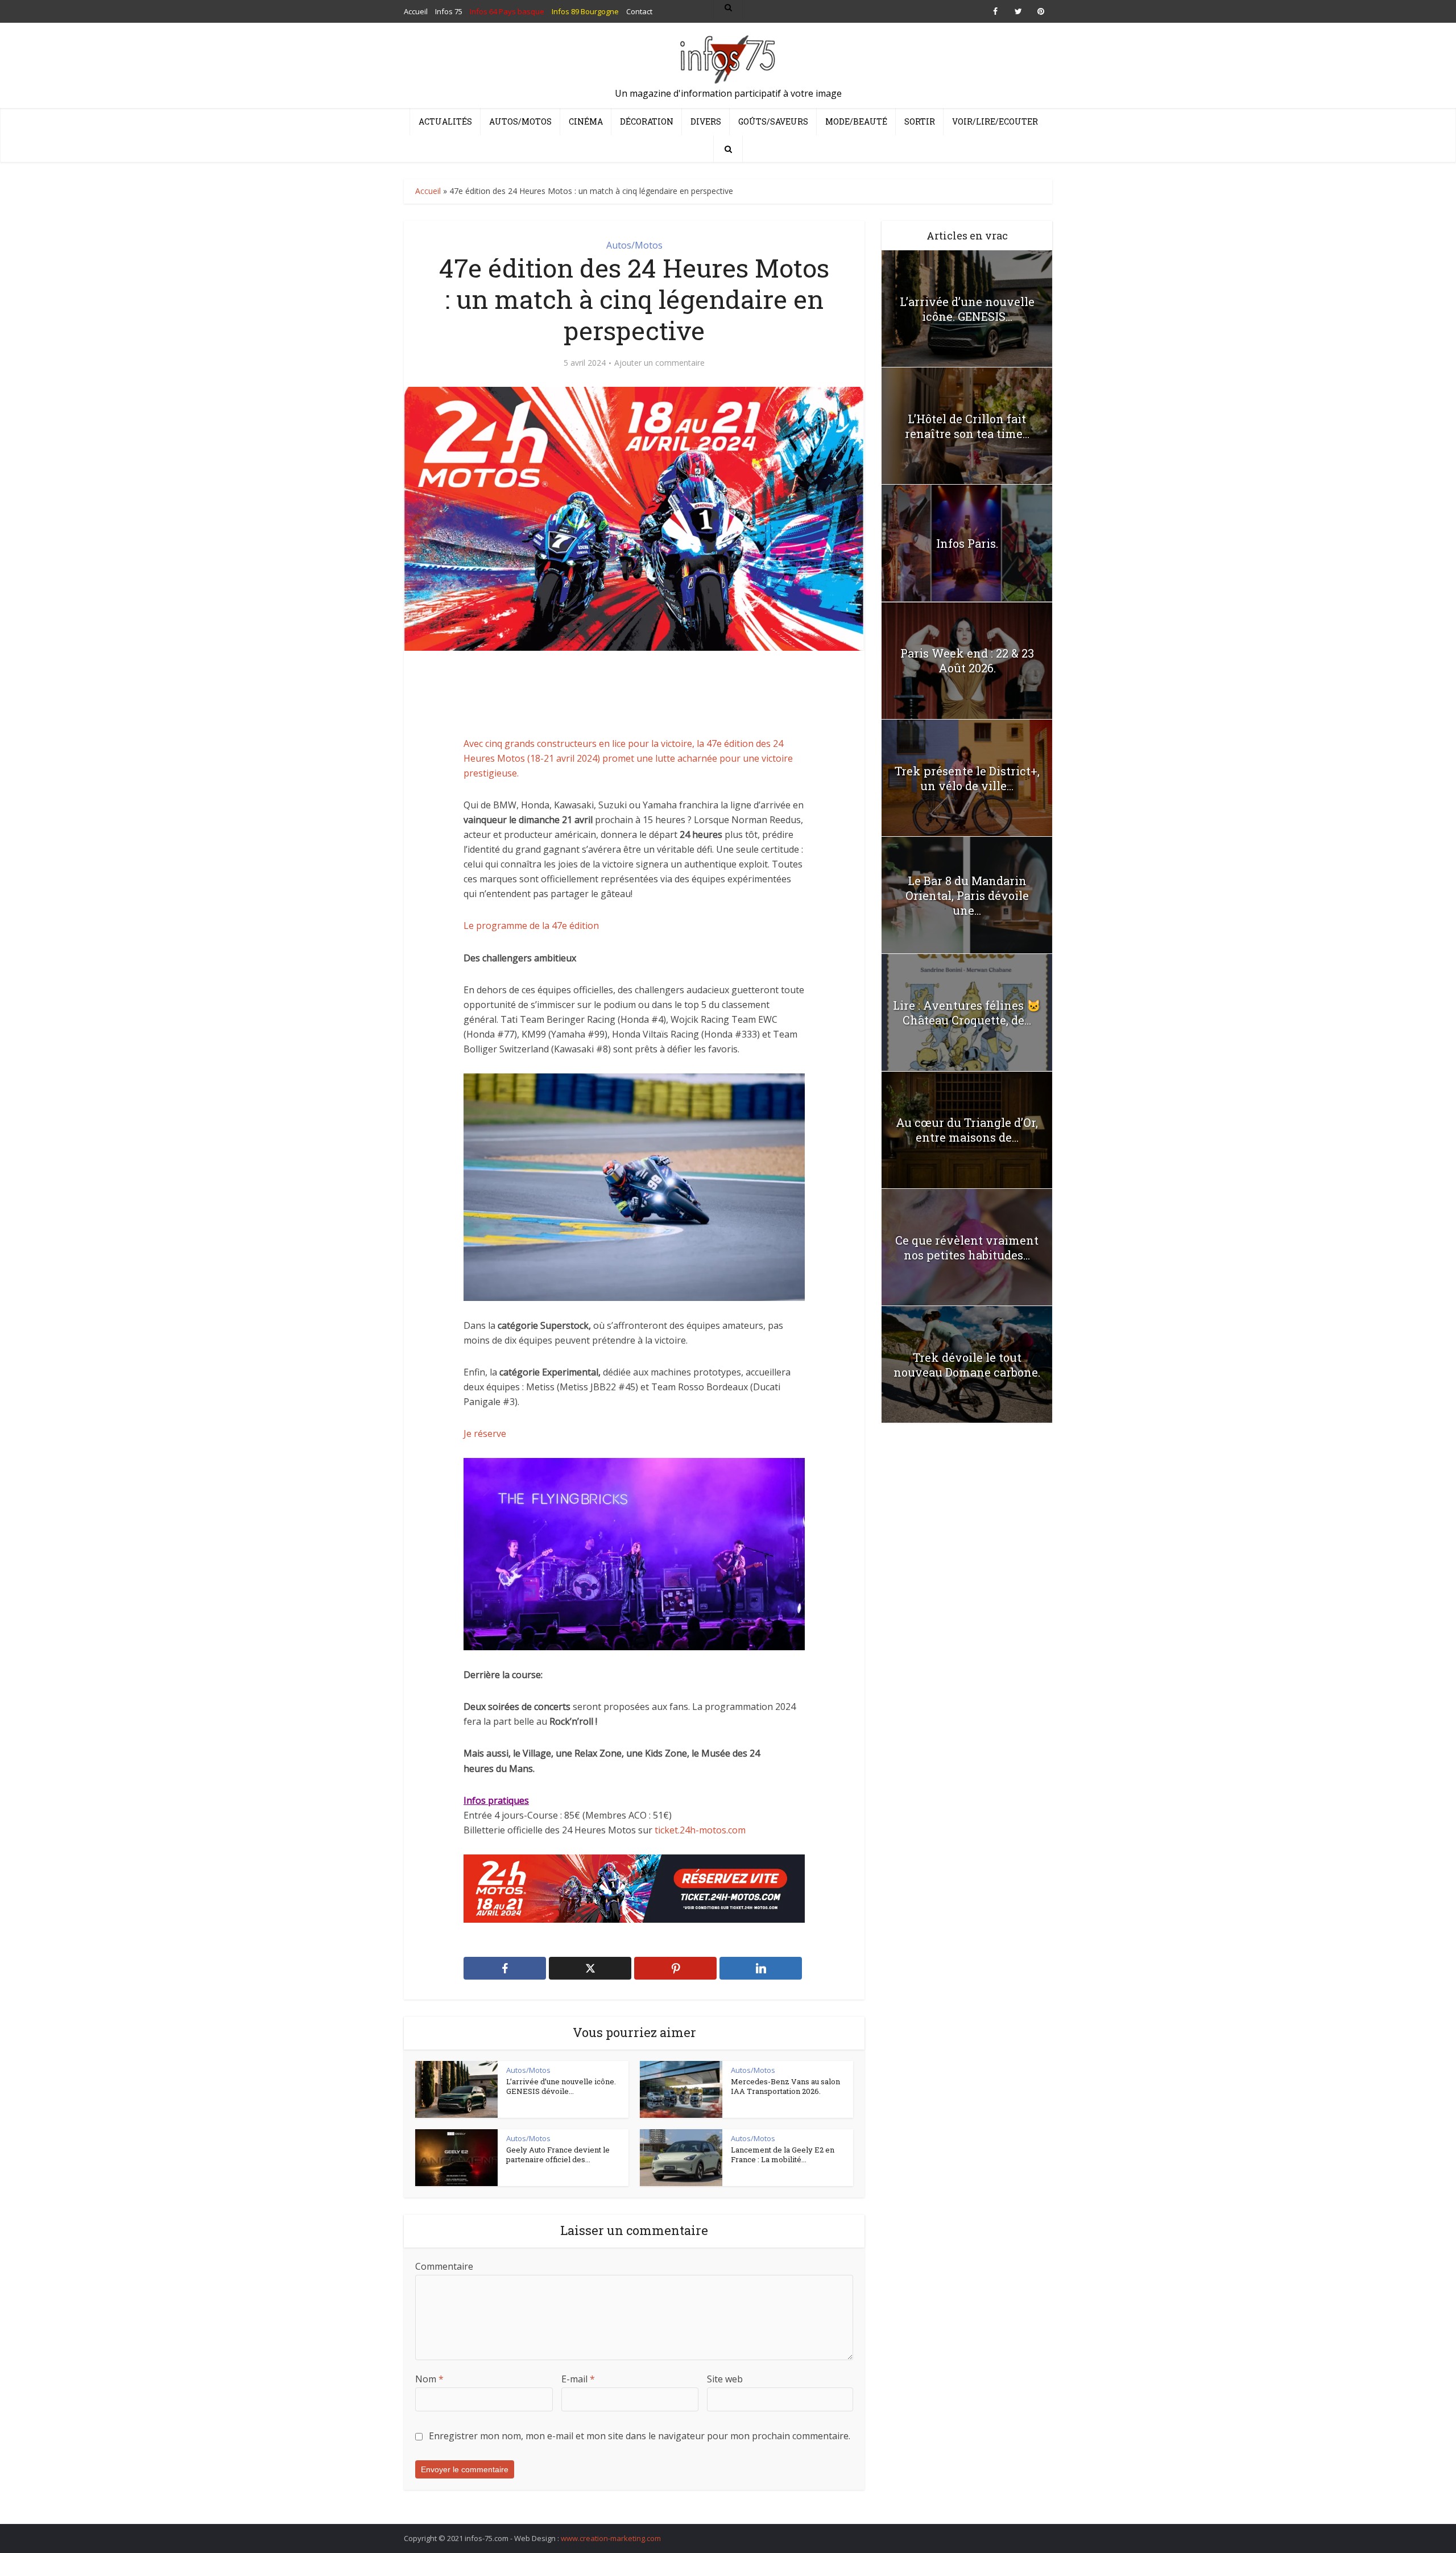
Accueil (428, 191)
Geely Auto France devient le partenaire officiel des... (558, 2155)
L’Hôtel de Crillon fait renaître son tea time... (967, 426)
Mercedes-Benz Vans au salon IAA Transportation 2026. (785, 2087)
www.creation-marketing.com (611, 2538)
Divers (706, 121)
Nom (429, 2379)
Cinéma (586, 121)
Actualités (445, 121)
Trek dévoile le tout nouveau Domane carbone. (967, 1365)
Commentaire (444, 2266)
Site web (725, 2379)
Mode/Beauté (856, 121)
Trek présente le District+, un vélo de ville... (967, 778)
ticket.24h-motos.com (700, 1830)
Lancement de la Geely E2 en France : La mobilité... (783, 2155)
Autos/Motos (520, 121)
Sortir (920, 121)
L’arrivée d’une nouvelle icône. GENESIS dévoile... (561, 2087)
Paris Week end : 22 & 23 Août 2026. (967, 660)
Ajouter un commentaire (659, 363)
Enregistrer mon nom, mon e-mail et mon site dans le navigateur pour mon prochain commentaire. (640, 2436)
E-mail (578, 2379)
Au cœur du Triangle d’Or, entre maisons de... (967, 1130)
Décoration (647, 121)
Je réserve (485, 1434)
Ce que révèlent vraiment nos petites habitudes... (967, 1247)
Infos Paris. (967, 543)
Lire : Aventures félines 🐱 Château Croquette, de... (967, 1013)
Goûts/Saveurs (773, 121)
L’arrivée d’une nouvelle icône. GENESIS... (967, 309)
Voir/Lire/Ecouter (995, 121)
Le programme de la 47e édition (531, 926)
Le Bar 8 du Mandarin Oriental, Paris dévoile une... (967, 895)
